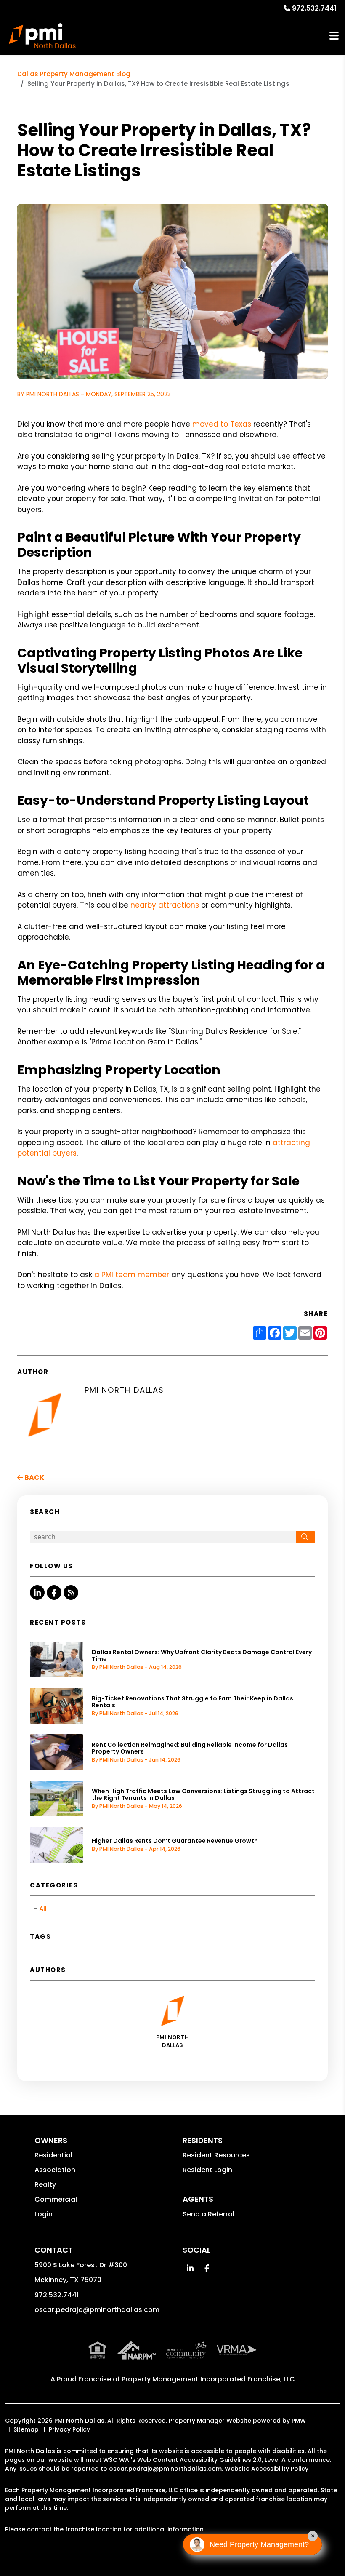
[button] (37, 1592)
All (43, 1909)
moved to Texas (222, 424)
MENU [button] (334, 36)
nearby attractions (165, 905)
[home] (42, 36)
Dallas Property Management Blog (74, 74)
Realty (45, 2185)
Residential (53, 2155)
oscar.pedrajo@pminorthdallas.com (97, 2310)
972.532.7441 (314, 8)
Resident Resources (216, 2155)
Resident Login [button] (207, 2170)
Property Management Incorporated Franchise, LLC (208, 2379)
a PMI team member (132, 1275)
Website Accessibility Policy (267, 2469)
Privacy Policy (69, 2429)
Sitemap (26, 2429)
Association (55, 2170)
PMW (299, 2421)
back (34, 1478)
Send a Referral (208, 2214)
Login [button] (44, 2214)
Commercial (56, 2199)
